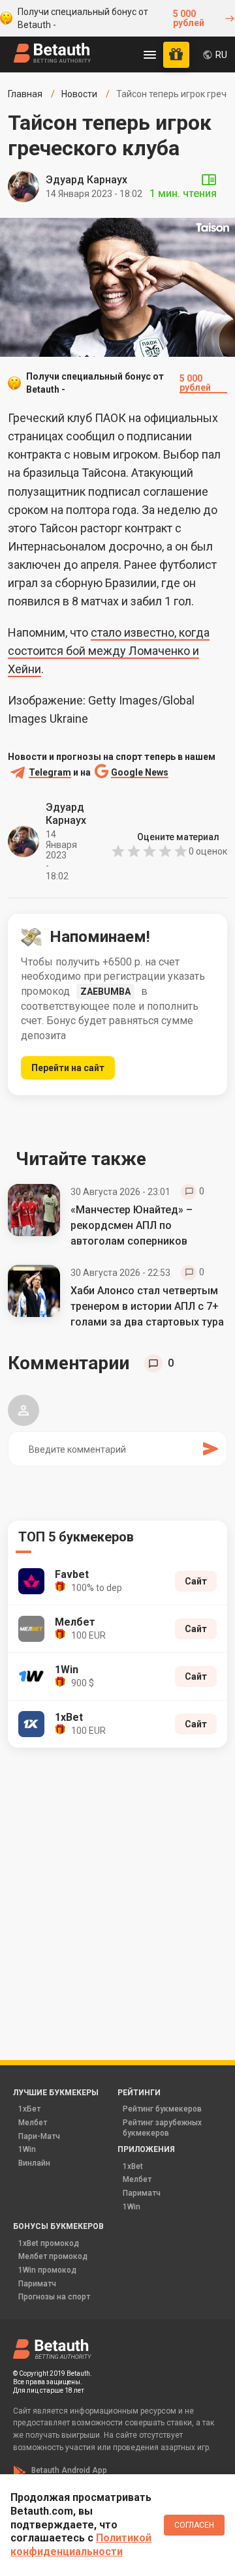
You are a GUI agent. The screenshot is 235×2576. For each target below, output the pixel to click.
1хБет (29, 2109)
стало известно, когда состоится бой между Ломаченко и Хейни (109, 651)
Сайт (196, 1581)
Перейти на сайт (68, 1068)
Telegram (50, 773)
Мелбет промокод (53, 2256)
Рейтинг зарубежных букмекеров (162, 2128)
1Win (27, 2149)
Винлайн (34, 2163)
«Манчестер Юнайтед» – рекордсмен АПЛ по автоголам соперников (132, 1225)
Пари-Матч (39, 2136)
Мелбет (33, 2123)
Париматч (142, 2193)
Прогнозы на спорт (54, 2297)
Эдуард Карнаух (86, 180)
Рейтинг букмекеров (162, 2109)
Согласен (194, 2525)
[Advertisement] (117, 1886)
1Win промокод (47, 2270)
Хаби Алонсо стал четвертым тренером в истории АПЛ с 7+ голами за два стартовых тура (147, 1306)
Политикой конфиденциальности (81, 2545)
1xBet (133, 2166)
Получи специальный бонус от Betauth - (111, 18)
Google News (140, 773)
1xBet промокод (49, 2243)
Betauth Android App (69, 2470)
